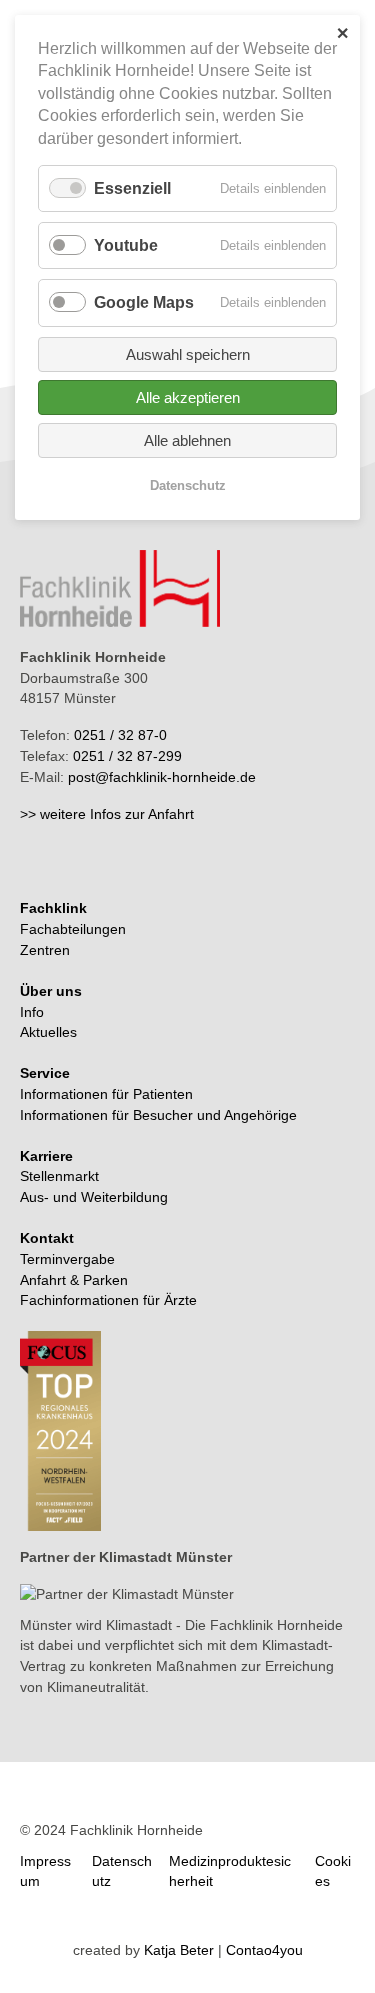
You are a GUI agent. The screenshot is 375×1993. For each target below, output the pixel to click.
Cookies (333, 1871)
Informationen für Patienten (106, 1094)
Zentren (45, 950)
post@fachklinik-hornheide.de (162, 777)
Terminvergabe (67, 1259)
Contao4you (264, 1950)
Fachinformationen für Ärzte (108, 1300)
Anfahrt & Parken (74, 1280)
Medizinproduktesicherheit (230, 1871)
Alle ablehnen (187, 440)
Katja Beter (179, 1950)
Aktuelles (48, 1032)
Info (32, 1012)
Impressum (45, 1871)
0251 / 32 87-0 (120, 735)
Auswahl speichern (188, 354)
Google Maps (144, 302)
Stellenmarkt (59, 1176)
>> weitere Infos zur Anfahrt (107, 814)
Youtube (126, 245)
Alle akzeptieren (188, 397)
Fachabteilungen (73, 929)
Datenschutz (122, 1871)
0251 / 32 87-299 (127, 756)
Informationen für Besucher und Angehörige (158, 1115)
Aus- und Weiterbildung (94, 1197)
